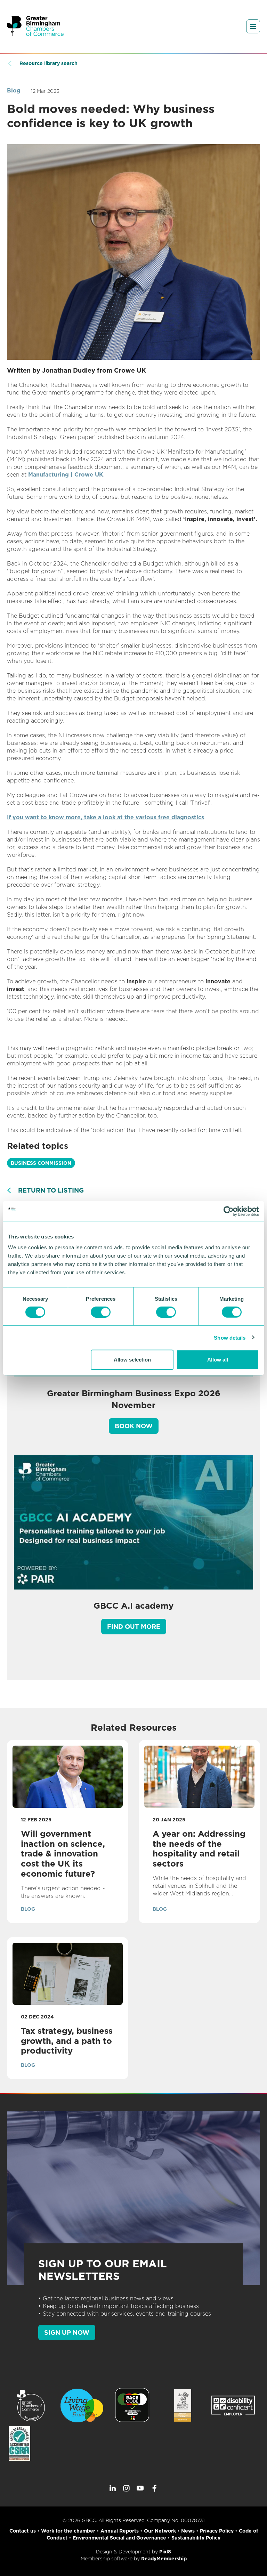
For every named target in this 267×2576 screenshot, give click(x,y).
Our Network (160, 2531)
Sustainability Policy (196, 2538)
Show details (230, 1337)
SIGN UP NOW (67, 2333)
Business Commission (41, 1163)
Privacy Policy (217, 2531)
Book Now (134, 1426)
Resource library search (48, 63)
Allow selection (132, 1360)
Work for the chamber (68, 2531)
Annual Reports (120, 2531)
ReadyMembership (164, 2559)
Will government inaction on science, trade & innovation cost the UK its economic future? (63, 1854)
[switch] (101, 1312)
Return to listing (51, 1190)
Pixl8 (165, 2552)
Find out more (134, 1627)
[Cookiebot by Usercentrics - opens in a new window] (229, 1211)
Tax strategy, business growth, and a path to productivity (67, 2041)
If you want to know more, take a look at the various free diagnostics (106, 817)
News (188, 2531)
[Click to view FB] (154, 2488)
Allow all (218, 1360)
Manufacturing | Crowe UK (66, 475)
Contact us (23, 2531)
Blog (14, 91)
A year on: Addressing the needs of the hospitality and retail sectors (199, 1849)
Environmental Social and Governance (119, 2538)
